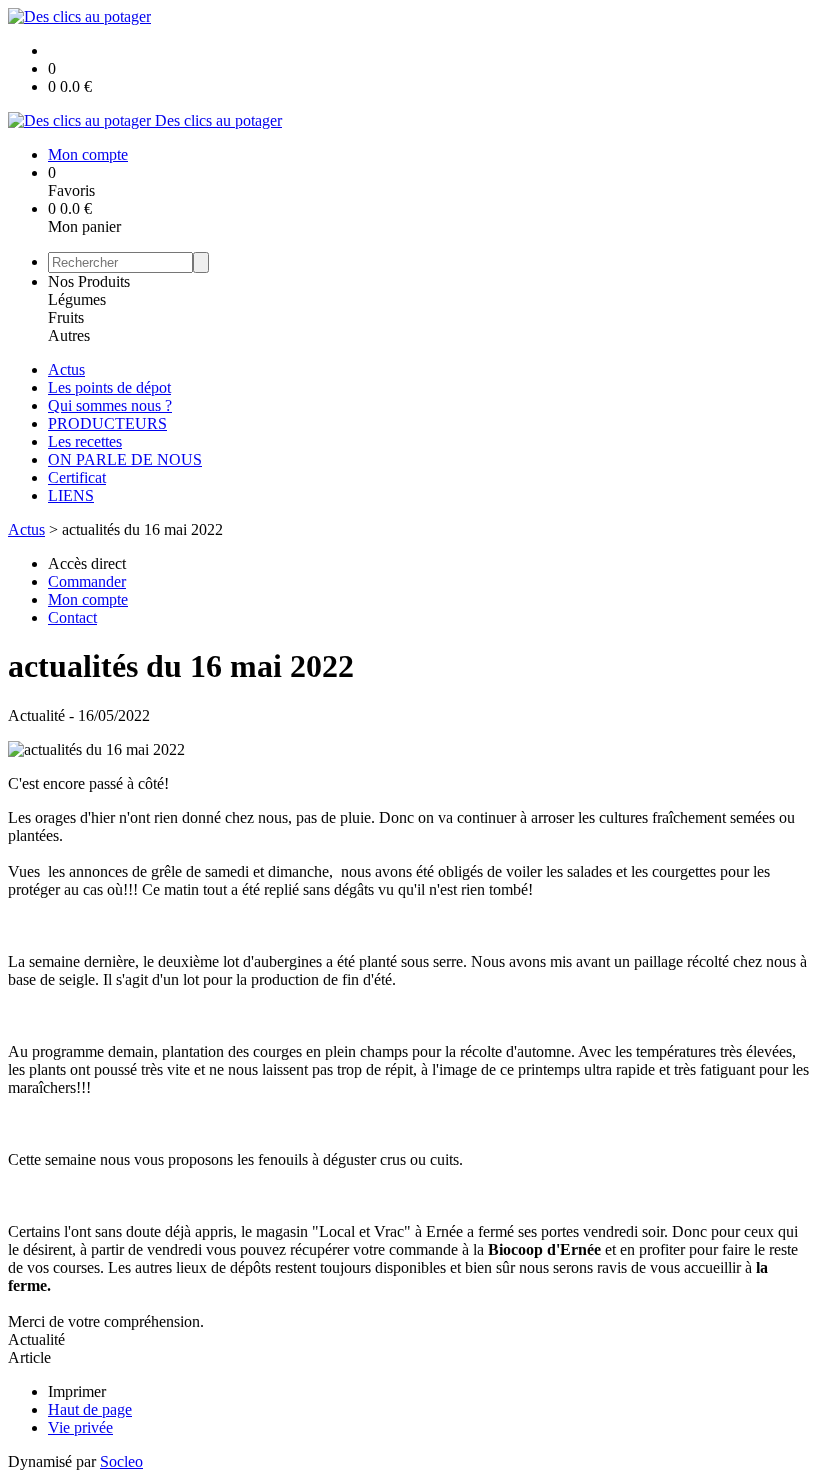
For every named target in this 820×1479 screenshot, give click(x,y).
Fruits (66, 317)
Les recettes (85, 441)
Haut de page (90, 1409)
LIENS (71, 495)
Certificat (77, 477)
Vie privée (80, 1427)
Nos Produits (89, 281)
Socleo (121, 1461)
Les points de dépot (109, 387)
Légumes (77, 299)
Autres (69, 335)
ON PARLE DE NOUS (125, 459)
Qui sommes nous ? (110, 405)
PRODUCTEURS (107, 423)
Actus (66, 369)
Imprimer (77, 1391)
